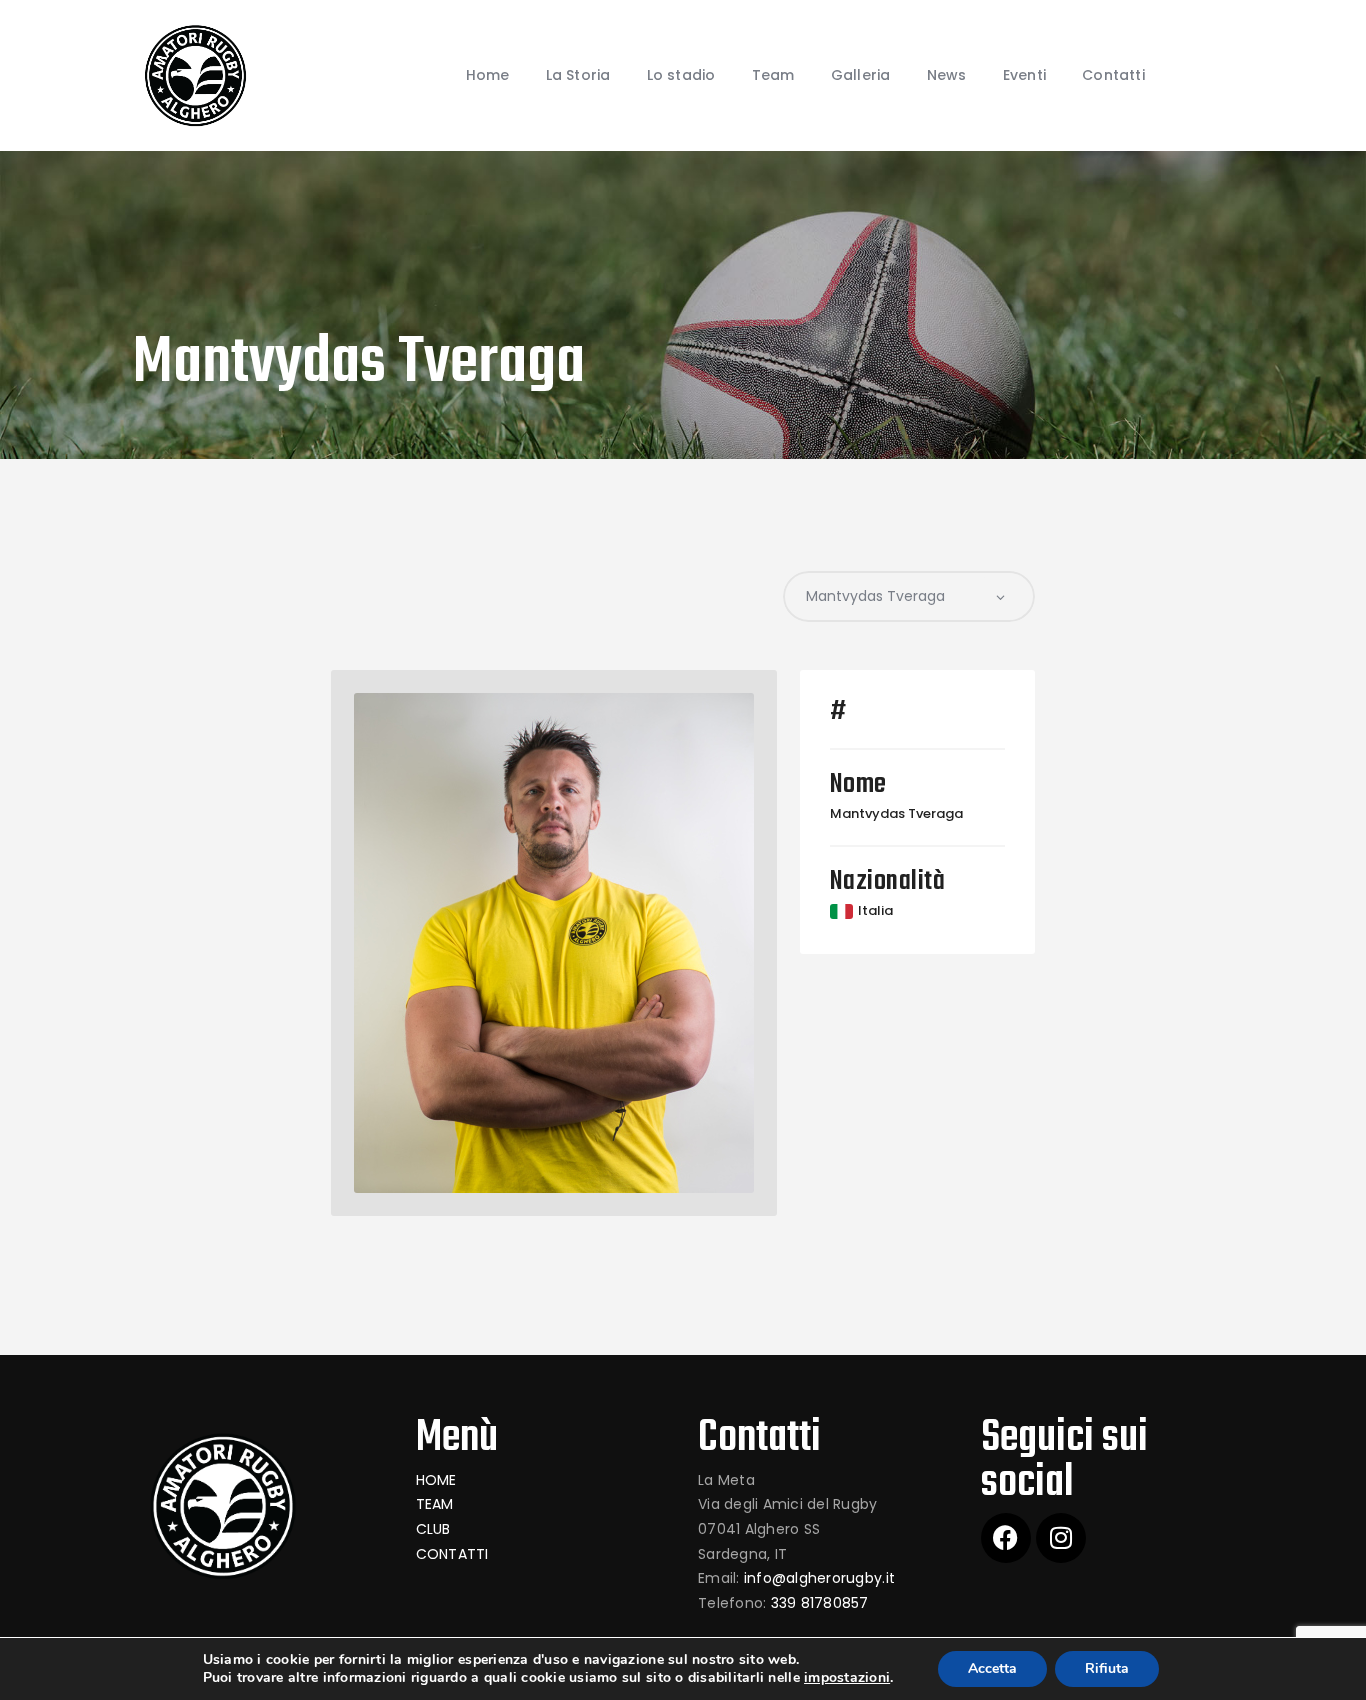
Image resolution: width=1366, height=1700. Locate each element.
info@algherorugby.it (819, 1578)
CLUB (433, 1529)
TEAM (435, 1504)
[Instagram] (1061, 1538)
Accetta (992, 1668)
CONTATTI (452, 1554)
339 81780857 (820, 1603)
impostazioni (847, 1678)
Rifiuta (1107, 1668)
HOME (436, 1480)
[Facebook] (1006, 1538)
